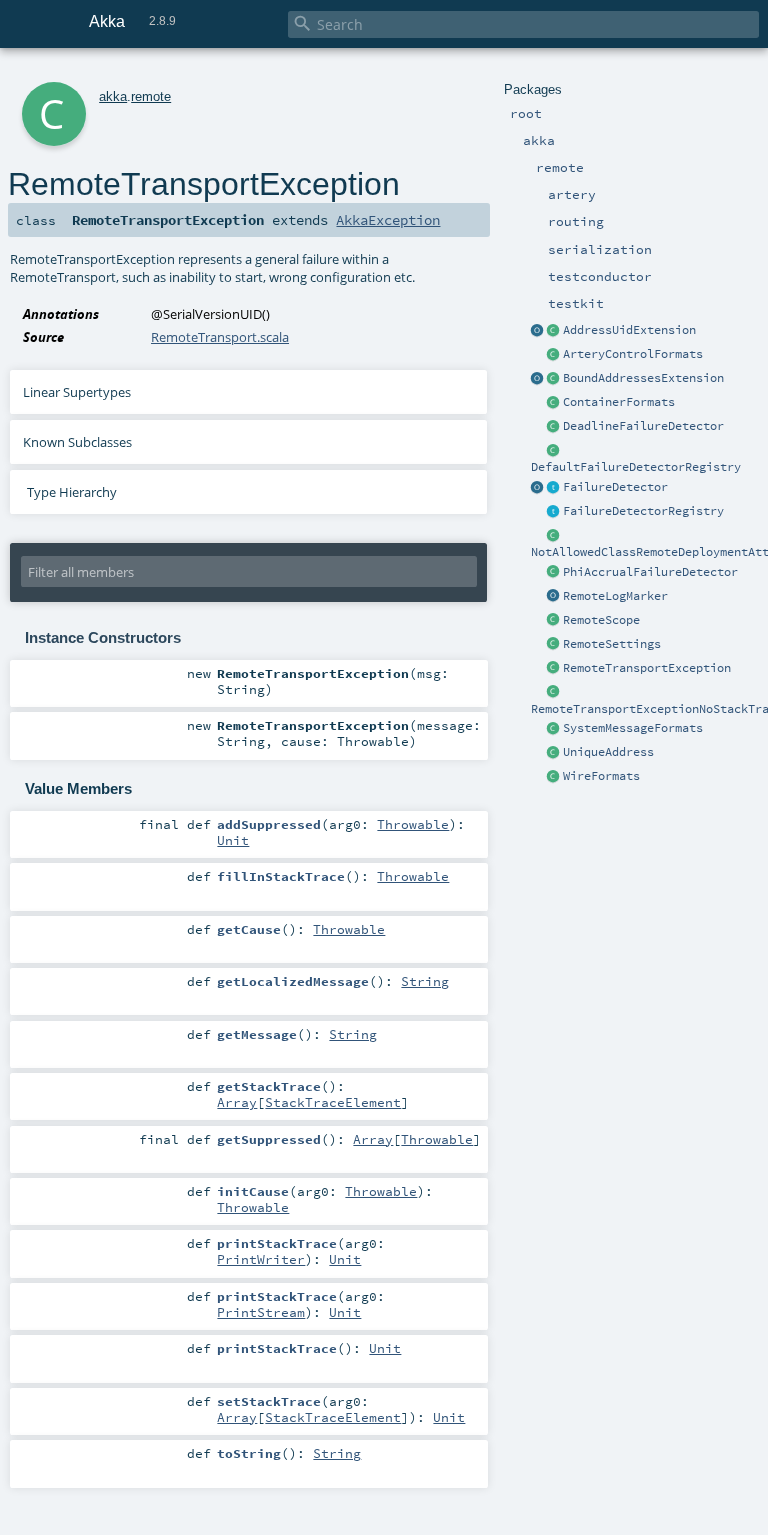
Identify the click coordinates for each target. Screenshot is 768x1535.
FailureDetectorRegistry (643, 511)
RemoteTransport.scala (220, 337)
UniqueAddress (608, 752)
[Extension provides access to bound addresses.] (538, 379)
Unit (233, 840)
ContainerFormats (619, 402)
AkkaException (388, 220)
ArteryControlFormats (633, 354)
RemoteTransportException (647, 668)
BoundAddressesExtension (643, 378)
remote (151, 96)
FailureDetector (615, 487)
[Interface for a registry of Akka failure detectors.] (554, 512)
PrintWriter (261, 1259)
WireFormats (601, 776)
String (425, 981)
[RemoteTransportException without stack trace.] (554, 693)
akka (113, 96)
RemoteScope (601, 620)
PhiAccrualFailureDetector (650, 572)
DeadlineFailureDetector (643, 426)
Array (237, 1102)
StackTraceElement (333, 1102)
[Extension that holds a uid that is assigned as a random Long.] (538, 331)
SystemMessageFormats (633, 728)
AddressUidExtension (629, 330)
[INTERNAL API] (554, 536)
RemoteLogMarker (615, 596)
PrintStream (261, 1312)
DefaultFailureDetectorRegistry (636, 467)
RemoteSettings (612, 644)
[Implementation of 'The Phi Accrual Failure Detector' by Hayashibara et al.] (554, 573)
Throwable (413, 824)
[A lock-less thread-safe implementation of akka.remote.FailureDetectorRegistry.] (554, 451)
